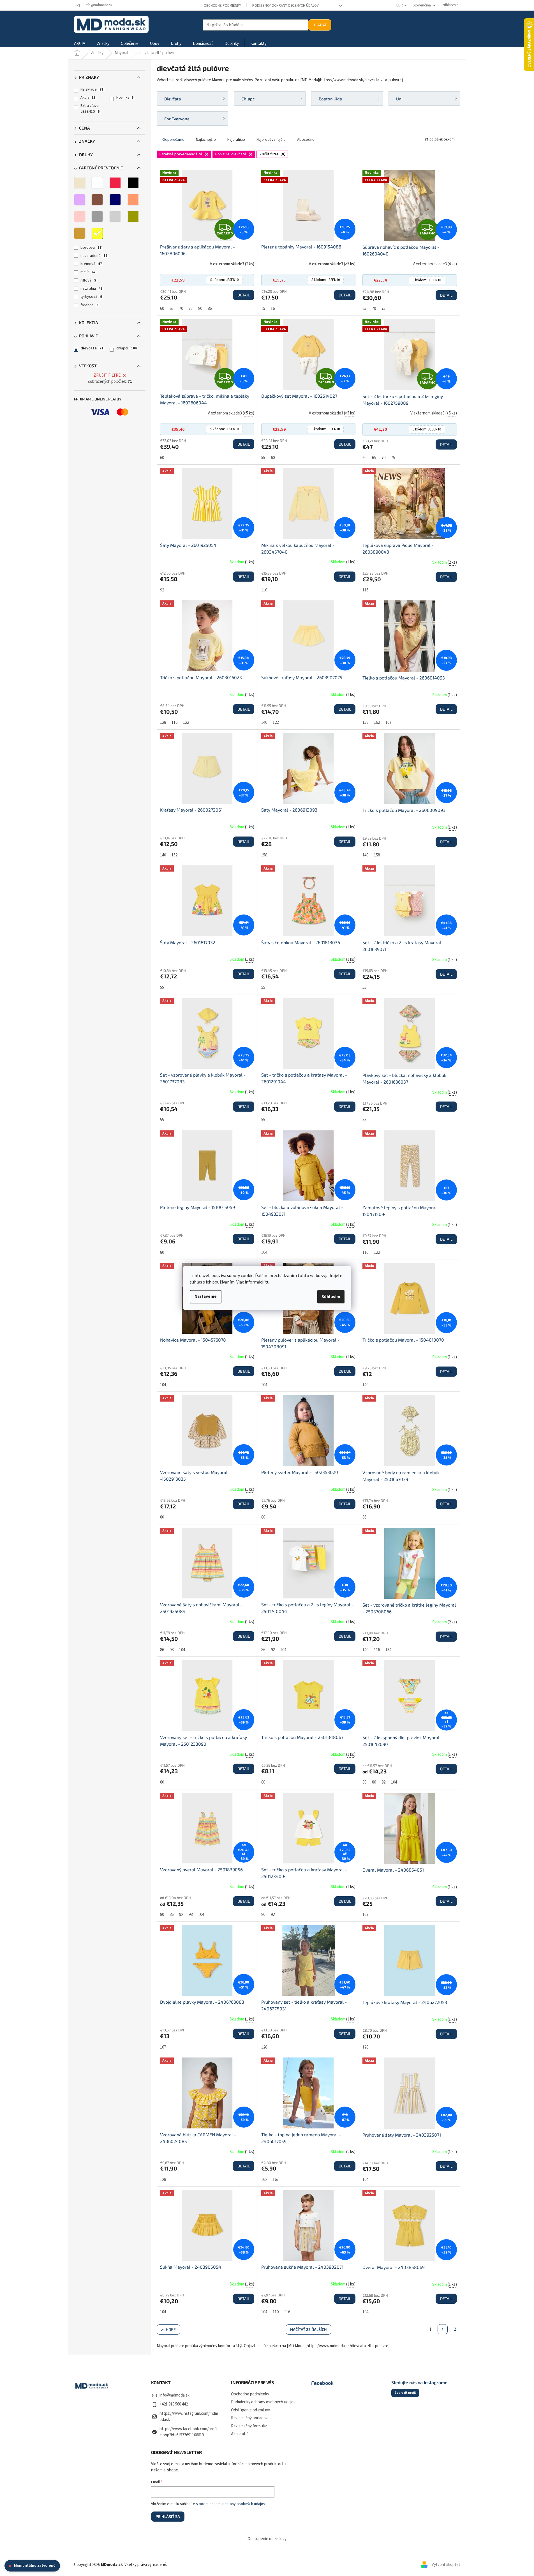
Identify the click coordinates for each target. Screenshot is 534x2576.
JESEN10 (224, 280)
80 (200, 309)
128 (163, 723)
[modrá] (115, 200)
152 (174, 855)
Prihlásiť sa (168, 2516)
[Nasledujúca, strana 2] (443, 2329)
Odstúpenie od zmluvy (250, 2410)
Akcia (88, 98)
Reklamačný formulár (249, 2426)
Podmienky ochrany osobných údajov (286, 6)
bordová (91, 248)
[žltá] (97, 233)
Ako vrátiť (240, 2434)
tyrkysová (91, 297)
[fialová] (80, 200)
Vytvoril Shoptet (446, 2565)
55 (263, 458)
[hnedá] (97, 200)
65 (172, 309)
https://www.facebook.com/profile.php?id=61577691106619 (189, 2432)
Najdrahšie (236, 140)
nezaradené (94, 256)
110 (264, 590)
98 (172, 1650)
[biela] (97, 183)
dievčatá (92, 348)
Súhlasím (331, 1297)
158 (365, 723)
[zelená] (133, 216)
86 (210, 309)
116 (365, 590)
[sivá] (97, 216)
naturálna (92, 289)
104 (264, 1253)
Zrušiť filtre (107, 375)
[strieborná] (115, 216)
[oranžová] (133, 200)
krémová (91, 264)
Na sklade (92, 89)
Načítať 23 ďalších (308, 2329)
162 (377, 723)
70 (181, 309)
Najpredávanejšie (271, 140)
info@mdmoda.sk (174, 2395)
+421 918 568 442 (174, 2404)
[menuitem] (80, 44)
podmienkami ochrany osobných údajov (232, 2504)
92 (162, 590)
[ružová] (80, 216)
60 (162, 309)
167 (388, 723)
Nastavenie (206, 1297)
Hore (171, 2329)
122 (186, 723)
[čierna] (133, 183)
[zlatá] (80, 233)
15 (263, 309)
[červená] (115, 183)
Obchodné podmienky (222, 6)
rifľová (88, 280)
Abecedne (306, 140)
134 (388, 1650)
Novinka (125, 98)
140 (264, 723)
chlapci (127, 348)
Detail (244, 295)
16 (273, 309)
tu (267, 1282)
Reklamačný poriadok (249, 2418)
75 (191, 309)
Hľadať (320, 25)
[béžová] (80, 183)
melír (88, 272)
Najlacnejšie (206, 140)
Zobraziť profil (405, 2393)
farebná (89, 305)
